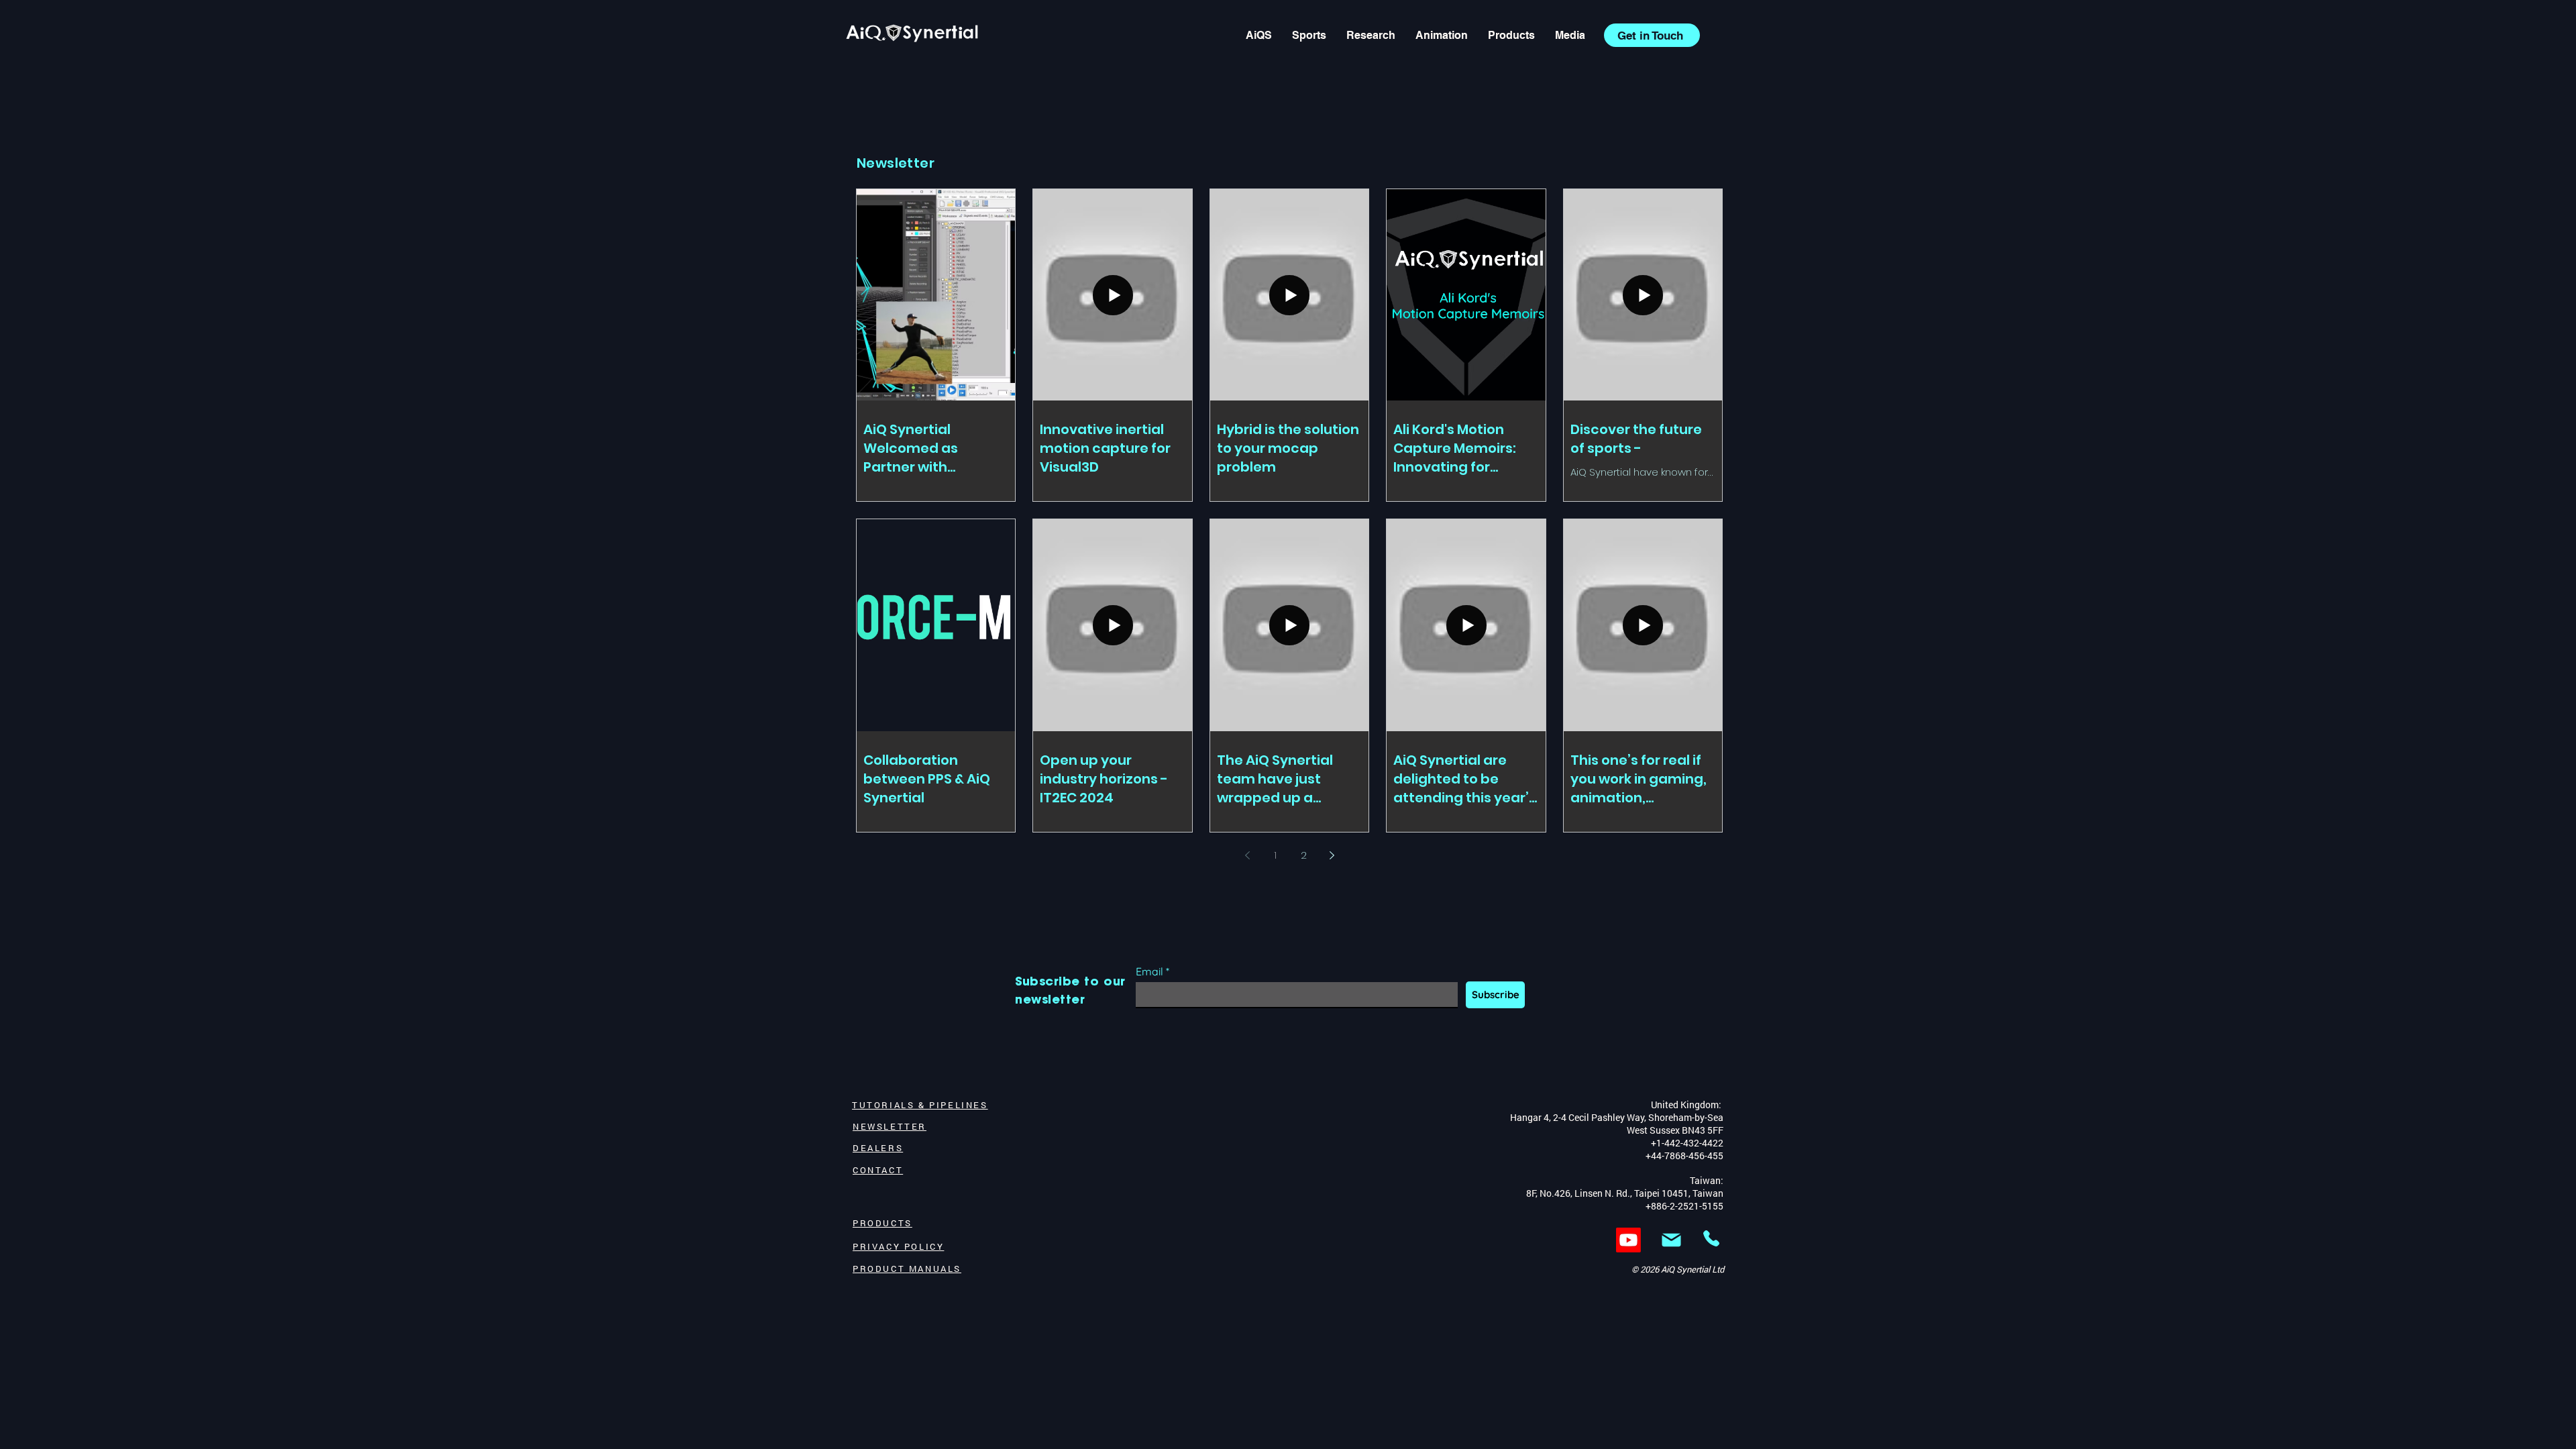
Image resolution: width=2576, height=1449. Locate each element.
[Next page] (1332, 855)
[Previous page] (1247, 855)
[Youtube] (1628, 1240)
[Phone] (1711, 1238)
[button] (1570, 35)
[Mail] (1671, 1240)
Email (1149, 971)
